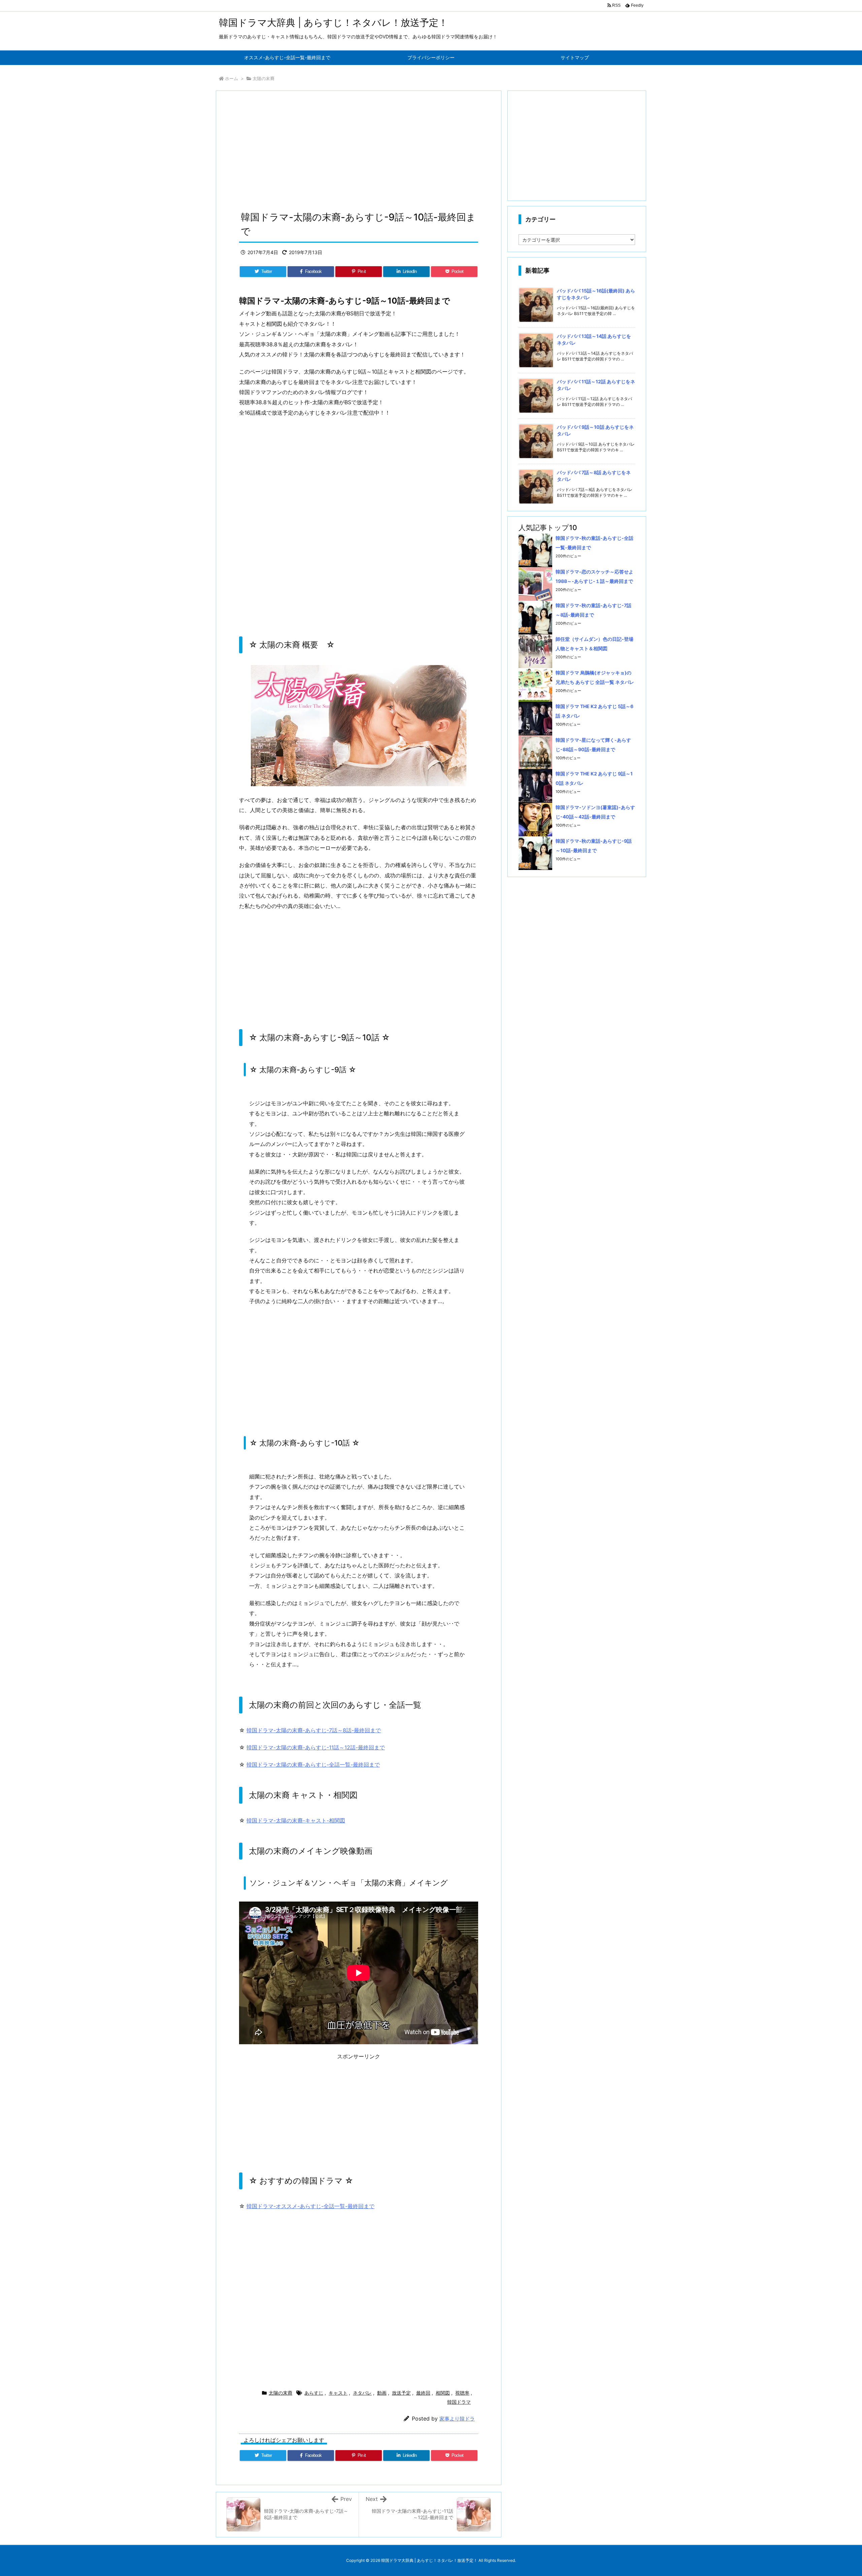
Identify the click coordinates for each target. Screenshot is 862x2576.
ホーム (231, 78)
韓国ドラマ (459, 2402)
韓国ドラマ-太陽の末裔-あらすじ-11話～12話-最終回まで (316, 1747)
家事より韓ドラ (457, 2419)
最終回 (423, 2393)
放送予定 (401, 2393)
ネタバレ (362, 2393)
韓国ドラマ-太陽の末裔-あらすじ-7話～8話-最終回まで (314, 1730)
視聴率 (462, 2393)
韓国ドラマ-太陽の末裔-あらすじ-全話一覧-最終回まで (313, 1765)
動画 (382, 2393)
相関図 (443, 2393)
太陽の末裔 (263, 78)
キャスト (338, 2393)
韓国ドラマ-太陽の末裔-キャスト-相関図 (296, 1820)
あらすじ (314, 2393)
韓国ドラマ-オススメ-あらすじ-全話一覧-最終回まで (310, 2206)
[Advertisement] (359, 153)
